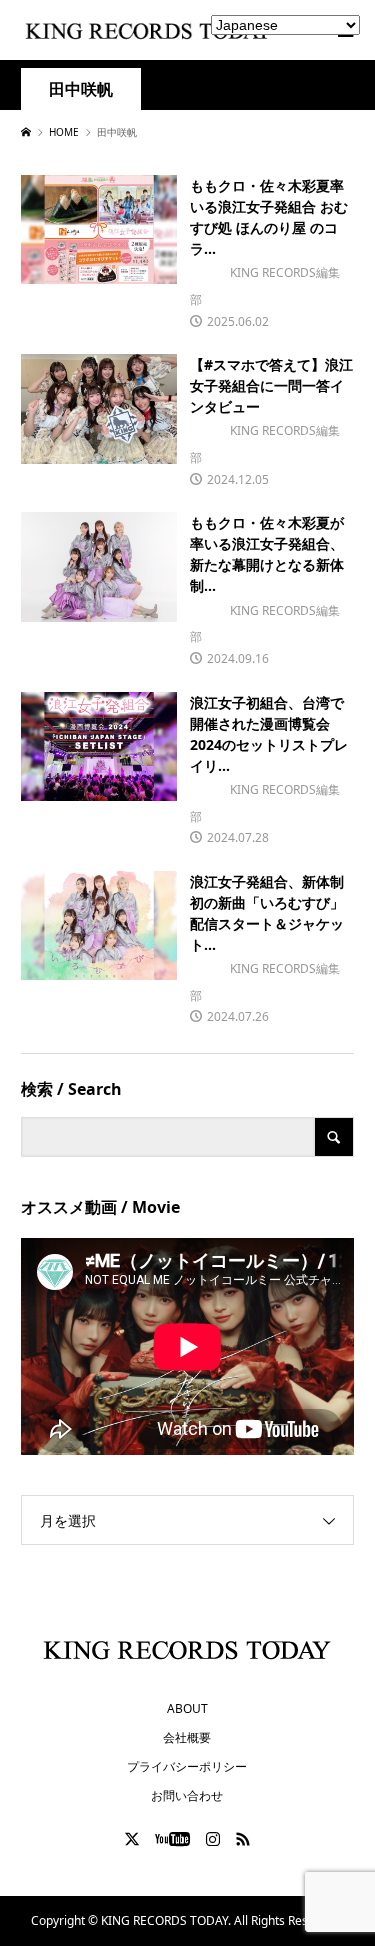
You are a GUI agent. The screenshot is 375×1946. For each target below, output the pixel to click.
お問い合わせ (187, 1795)
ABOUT (187, 1708)
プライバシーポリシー (187, 1766)
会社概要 (187, 1737)
